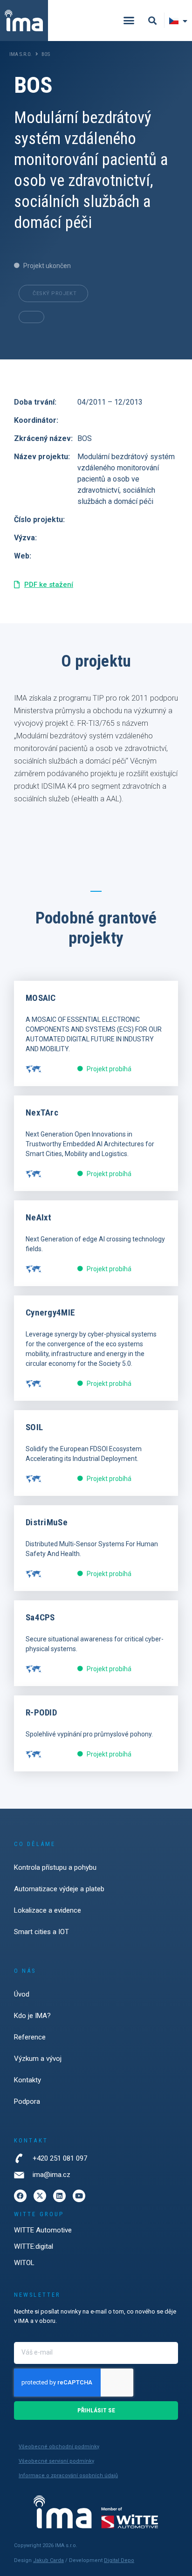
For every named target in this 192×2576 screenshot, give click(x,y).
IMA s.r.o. (21, 54)
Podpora (27, 2101)
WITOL (24, 2263)
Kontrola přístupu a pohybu (55, 1867)
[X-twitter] (40, 2196)
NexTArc (42, 1112)
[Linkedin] (59, 2196)
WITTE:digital (34, 2246)
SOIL (34, 1427)
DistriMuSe (47, 1522)
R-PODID (41, 1712)
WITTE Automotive (43, 2230)
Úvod (22, 1994)
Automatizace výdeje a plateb (59, 1889)
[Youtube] (79, 2196)
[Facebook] (20, 2196)
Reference (30, 2037)
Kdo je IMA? (32, 2016)
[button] (129, 21)
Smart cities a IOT (41, 1932)
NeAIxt (39, 1217)
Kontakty (27, 2080)
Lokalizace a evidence (48, 1910)
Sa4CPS (40, 1617)
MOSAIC (41, 998)
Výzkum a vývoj (38, 2059)
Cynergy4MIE (50, 1312)
